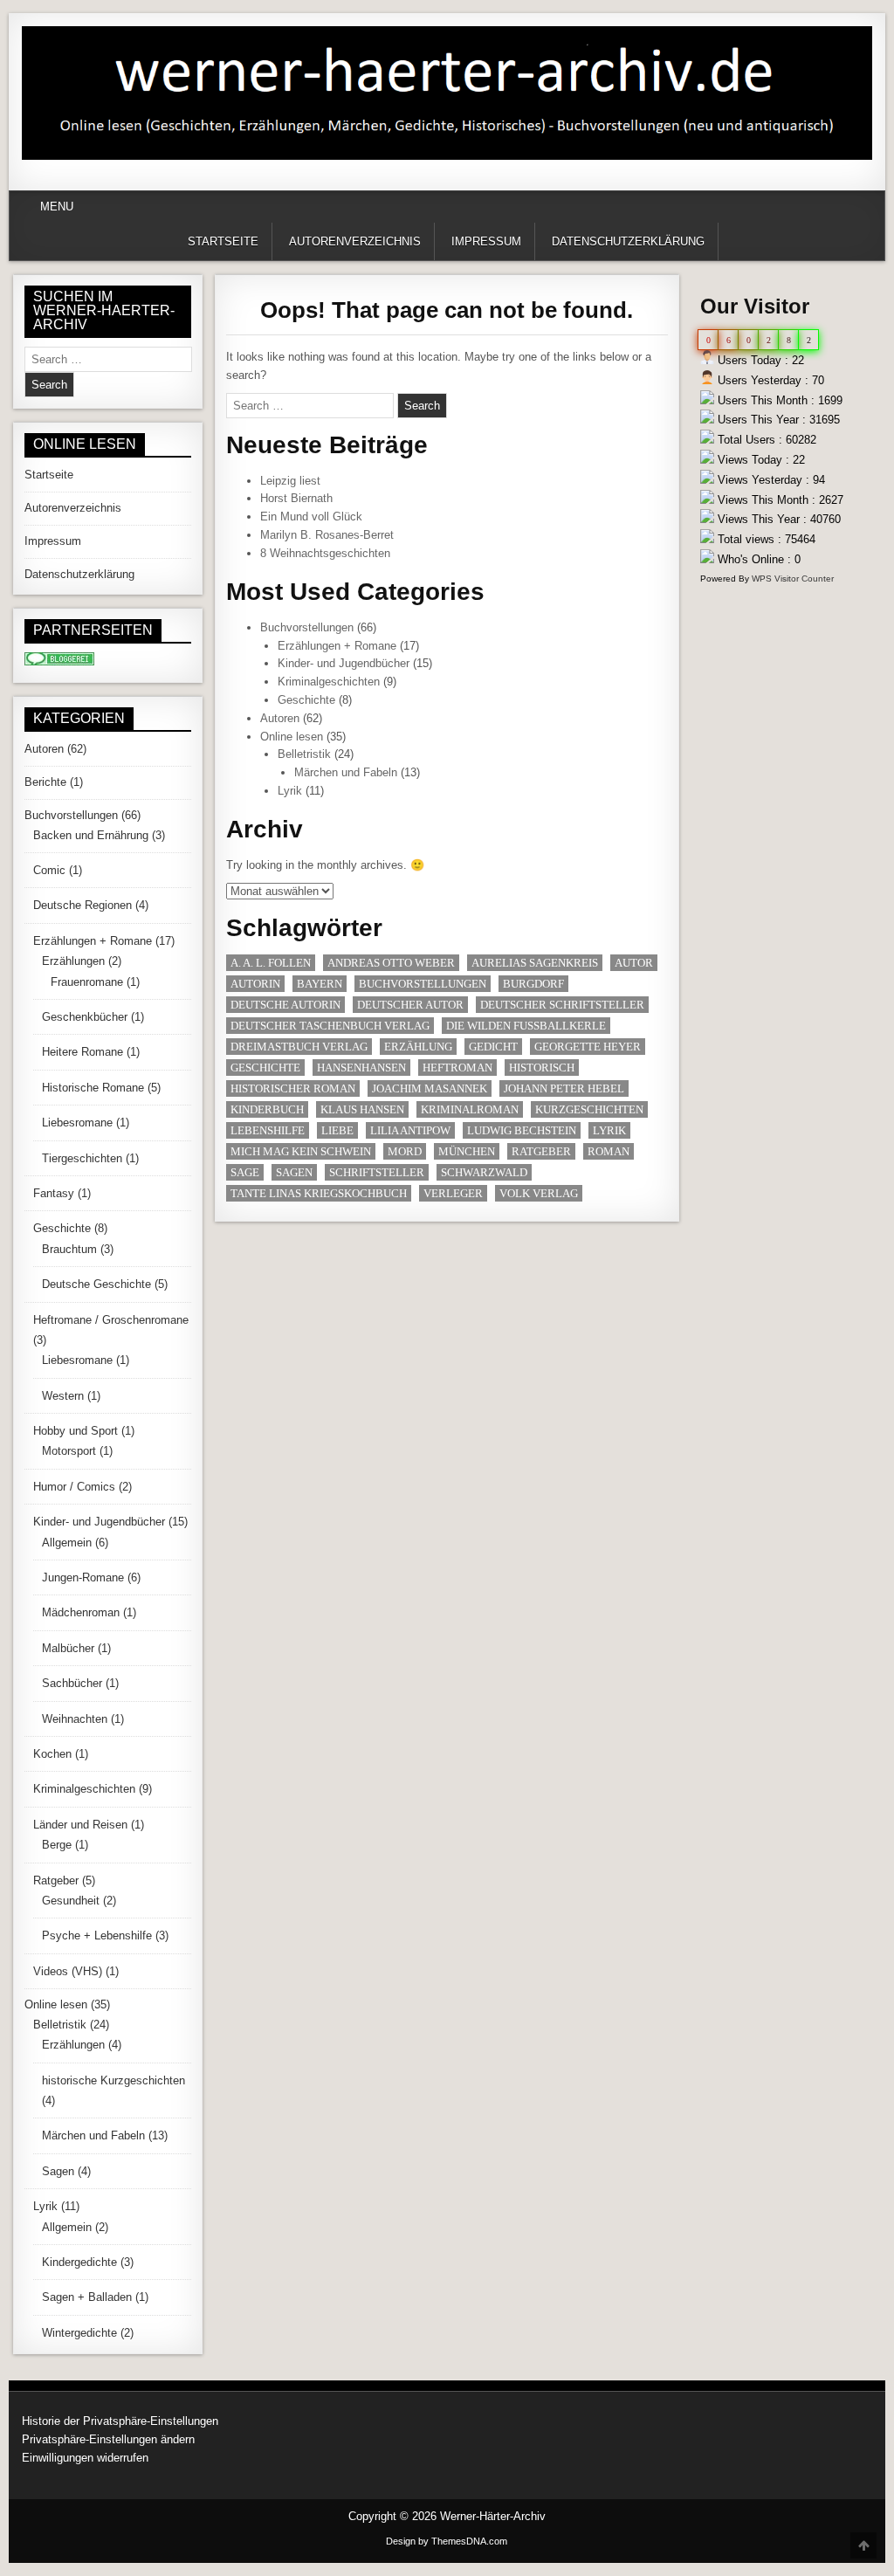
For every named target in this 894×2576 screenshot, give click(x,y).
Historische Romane (93, 1088)
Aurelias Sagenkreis (535, 963)
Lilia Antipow (410, 1130)
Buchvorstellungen (307, 627)
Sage (245, 1172)
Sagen (294, 1172)
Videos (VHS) (68, 1971)
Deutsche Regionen (83, 905)
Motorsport (69, 1451)
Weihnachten (75, 1719)
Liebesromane (77, 1123)
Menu (57, 207)
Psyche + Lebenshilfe (97, 1935)
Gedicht (493, 1047)
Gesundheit (71, 1901)
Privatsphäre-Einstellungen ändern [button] (108, 2439)
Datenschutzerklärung (628, 241)
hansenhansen (361, 1068)
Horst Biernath (296, 498)
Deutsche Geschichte (96, 1284)
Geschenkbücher (85, 1017)
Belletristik (304, 754)
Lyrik (290, 791)
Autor (634, 963)
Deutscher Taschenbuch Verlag (330, 1026)
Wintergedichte (79, 2333)
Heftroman (457, 1068)
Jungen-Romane (83, 1577)
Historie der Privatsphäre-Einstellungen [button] (120, 2421)
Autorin (255, 984)
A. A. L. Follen (271, 963)
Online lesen (292, 737)
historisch (542, 1068)
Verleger (453, 1193)
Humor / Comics (74, 1487)
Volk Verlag (539, 1193)
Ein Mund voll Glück (311, 517)
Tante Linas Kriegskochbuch (319, 1193)
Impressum (486, 241)
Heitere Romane (83, 1052)
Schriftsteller (377, 1172)
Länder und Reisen (80, 1825)
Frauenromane (87, 982)
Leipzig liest (290, 481)
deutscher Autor (410, 1005)
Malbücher (68, 1648)
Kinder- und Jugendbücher (344, 663)
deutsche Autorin (285, 1005)
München (467, 1151)
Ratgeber (541, 1151)
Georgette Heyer (588, 1047)
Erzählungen (73, 961)
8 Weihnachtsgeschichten (325, 553)
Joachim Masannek (430, 1088)
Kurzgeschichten (589, 1109)
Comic (49, 870)
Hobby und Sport (76, 1431)
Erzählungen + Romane (337, 646)
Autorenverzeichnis (355, 241)
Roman (609, 1151)
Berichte (45, 782)
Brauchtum (69, 1249)
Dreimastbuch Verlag (299, 1047)
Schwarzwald (484, 1172)
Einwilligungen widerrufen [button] (85, 2458)
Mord (405, 1151)
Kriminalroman (470, 1109)
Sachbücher (72, 1683)
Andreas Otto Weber (391, 963)
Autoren (280, 718)
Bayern (320, 984)
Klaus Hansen (362, 1109)
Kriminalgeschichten (329, 682)
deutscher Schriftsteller (562, 1005)
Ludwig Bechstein (522, 1130)
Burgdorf (533, 984)
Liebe (337, 1130)
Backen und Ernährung (91, 835)
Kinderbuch (267, 1109)
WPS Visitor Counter (793, 579)
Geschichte (306, 700)
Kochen (52, 1754)
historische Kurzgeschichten (113, 2080)
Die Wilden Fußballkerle (526, 1026)
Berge (57, 1845)
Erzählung (418, 1047)
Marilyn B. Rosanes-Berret (327, 535)
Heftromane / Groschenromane (111, 1320)
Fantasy (54, 1193)
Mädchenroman (81, 1612)
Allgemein (67, 1543)
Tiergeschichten (82, 1158)
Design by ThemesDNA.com (447, 2541)
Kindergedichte (79, 2262)
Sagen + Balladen (87, 2297)
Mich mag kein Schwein (301, 1151)
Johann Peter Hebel (564, 1088)
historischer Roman (293, 1088)
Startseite (223, 241)
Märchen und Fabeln (346, 772)
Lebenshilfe (268, 1130)
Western (63, 1396)
